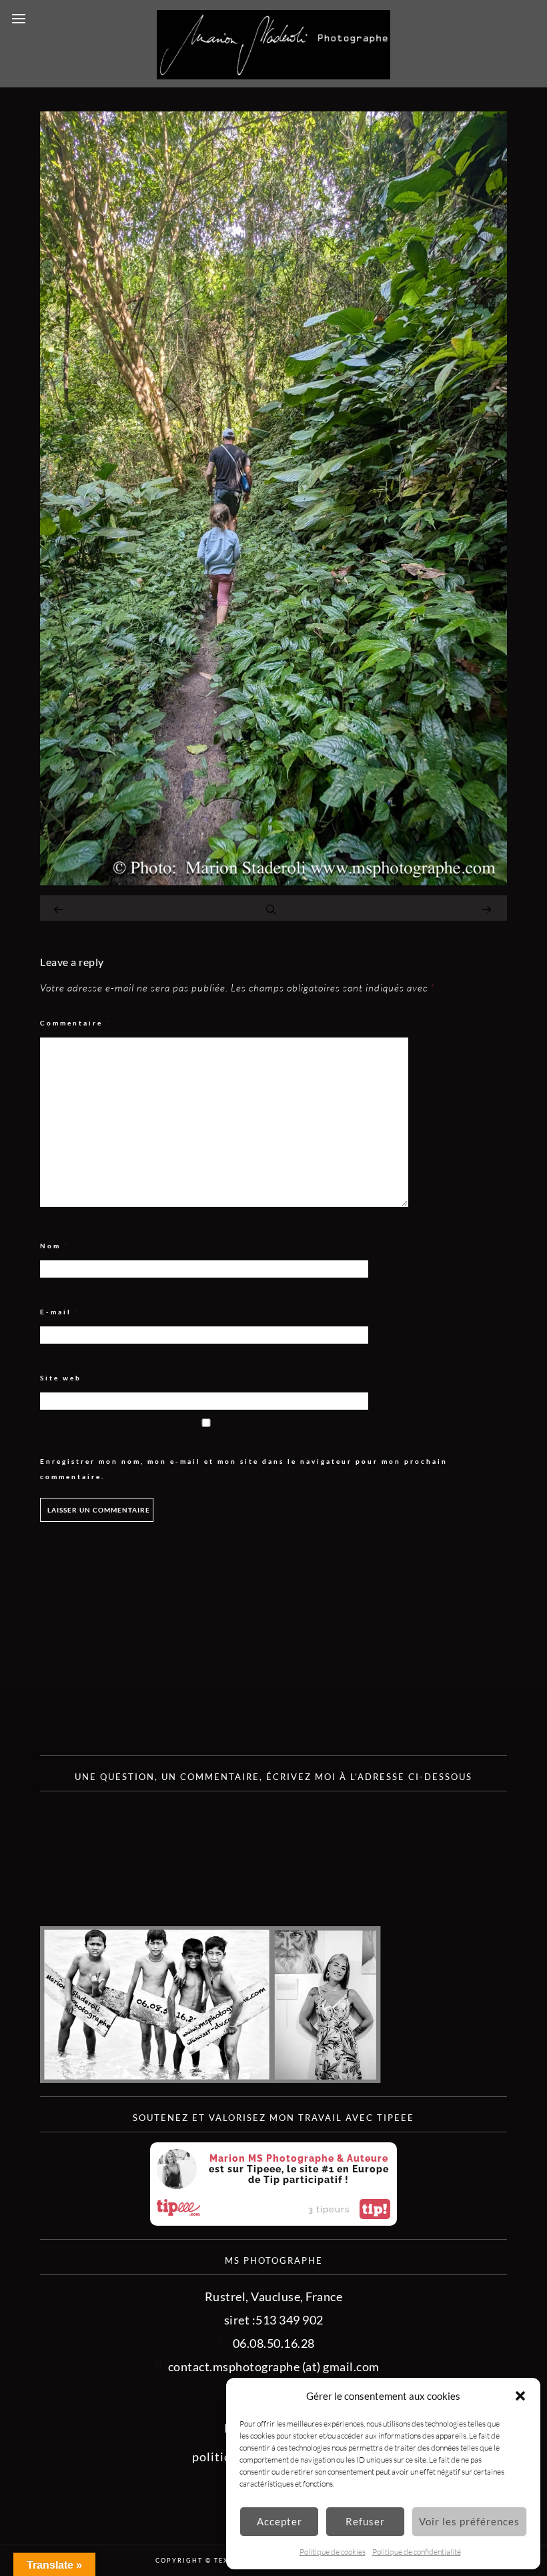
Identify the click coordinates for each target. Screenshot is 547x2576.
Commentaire (75, 1023)
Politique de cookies (333, 2552)
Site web (61, 1378)
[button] (520, 2396)
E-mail (60, 1312)
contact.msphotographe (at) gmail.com (274, 2367)
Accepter (280, 2521)
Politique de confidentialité (417, 2552)
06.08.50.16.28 (274, 2343)
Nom (54, 1246)
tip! (375, 2209)
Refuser (365, 2521)
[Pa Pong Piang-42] (273, 881)
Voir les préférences (469, 2521)
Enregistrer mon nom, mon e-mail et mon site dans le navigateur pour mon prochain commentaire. (244, 1469)
